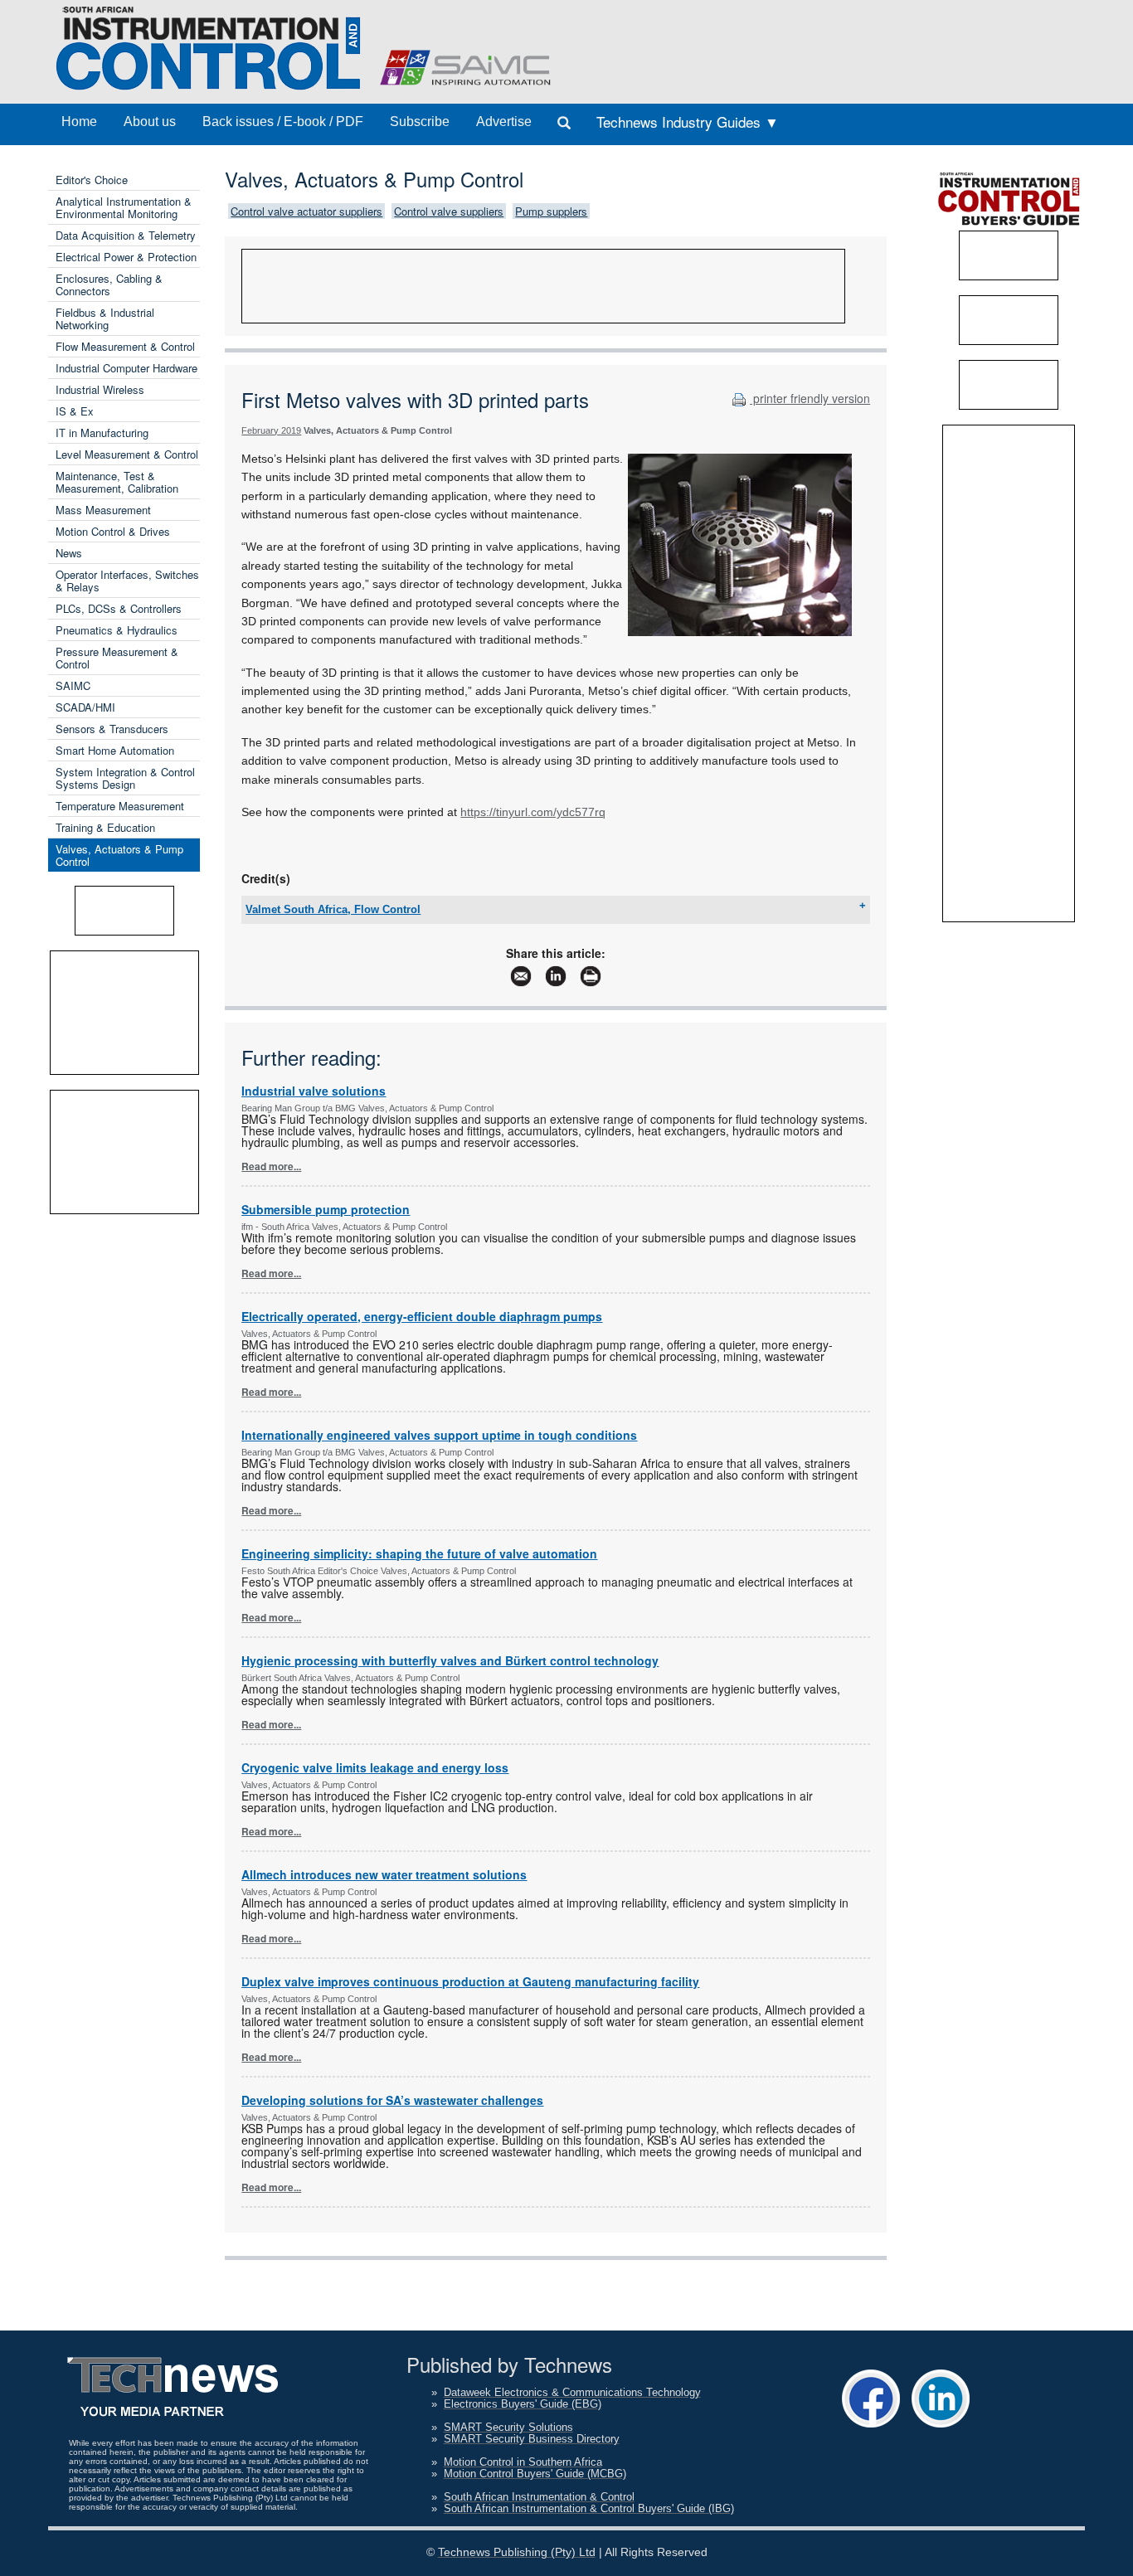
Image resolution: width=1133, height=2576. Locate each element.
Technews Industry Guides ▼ (688, 122)
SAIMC (73, 685)
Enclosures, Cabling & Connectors (109, 284)
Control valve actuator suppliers (306, 211)
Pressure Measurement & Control (117, 658)
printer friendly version (810, 398)
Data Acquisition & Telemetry (126, 235)
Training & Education (105, 827)
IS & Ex (75, 411)
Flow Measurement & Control (125, 346)
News (69, 553)
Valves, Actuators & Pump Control (119, 855)
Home (79, 122)
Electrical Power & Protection (126, 257)
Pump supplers (551, 211)
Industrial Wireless (100, 389)
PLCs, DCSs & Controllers (119, 608)
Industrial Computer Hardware (126, 368)
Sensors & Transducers (112, 729)
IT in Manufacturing (102, 433)
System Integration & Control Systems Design (125, 778)
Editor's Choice (92, 180)
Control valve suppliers (449, 211)
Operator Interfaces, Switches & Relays (127, 581)
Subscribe (420, 122)
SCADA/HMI (85, 707)
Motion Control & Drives (113, 531)
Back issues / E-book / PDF (283, 122)
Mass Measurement (103, 510)
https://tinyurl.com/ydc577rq (533, 812)
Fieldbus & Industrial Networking (105, 318)
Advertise (504, 122)
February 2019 (271, 430)
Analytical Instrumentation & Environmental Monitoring (124, 207)
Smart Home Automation (115, 750)
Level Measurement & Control (127, 454)
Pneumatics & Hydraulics (117, 630)
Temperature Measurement (120, 806)
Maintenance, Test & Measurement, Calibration (117, 482)
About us (150, 122)
